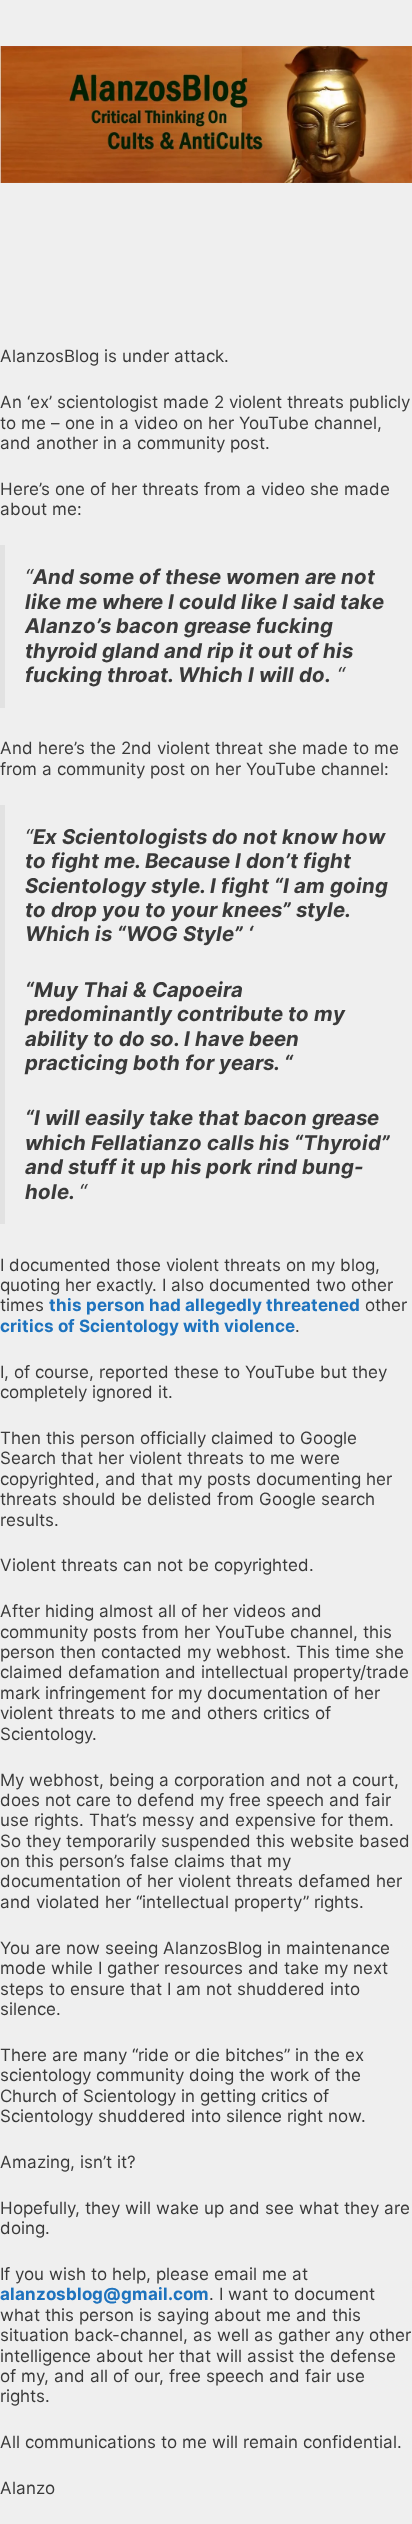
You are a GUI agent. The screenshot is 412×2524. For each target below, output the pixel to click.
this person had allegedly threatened (204, 1305)
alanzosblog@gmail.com (104, 2294)
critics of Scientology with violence (147, 1326)
